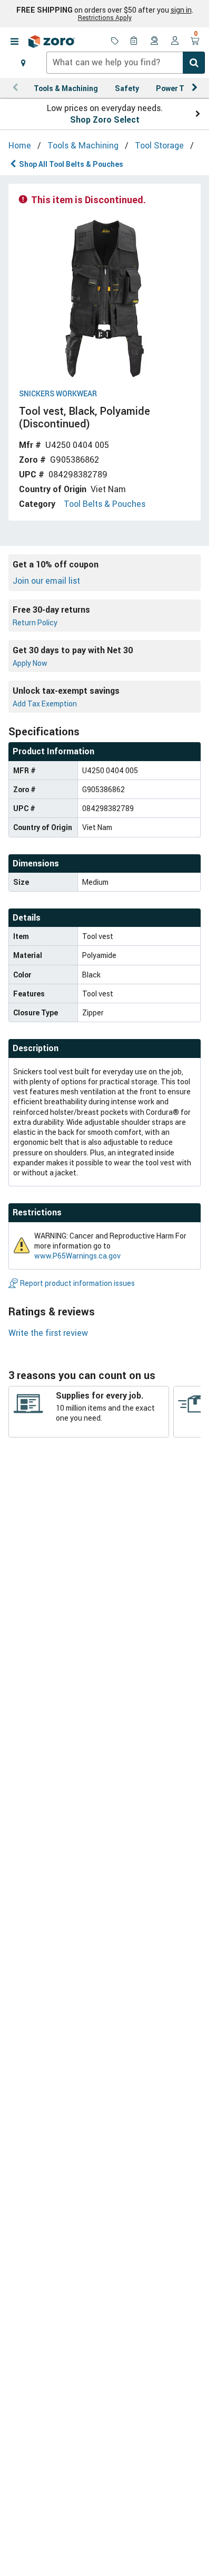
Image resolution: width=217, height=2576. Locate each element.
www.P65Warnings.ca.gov (77, 1256)
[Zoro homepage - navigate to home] (52, 42)
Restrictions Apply (105, 17)
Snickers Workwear (58, 394)
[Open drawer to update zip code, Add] (23, 63)
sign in (181, 10)
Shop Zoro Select (105, 119)
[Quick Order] (135, 42)
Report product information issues (77, 1283)
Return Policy (35, 622)
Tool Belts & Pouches (105, 504)
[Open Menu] (14, 42)
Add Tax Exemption (45, 703)
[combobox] (126, 63)
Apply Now (30, 663)
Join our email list (46, 581)
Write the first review (48, 1333)
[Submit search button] (194, 63)
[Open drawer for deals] (115, 42)
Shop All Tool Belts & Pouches (71, 164)
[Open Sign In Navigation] (175, 42)
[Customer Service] (155, 42)
